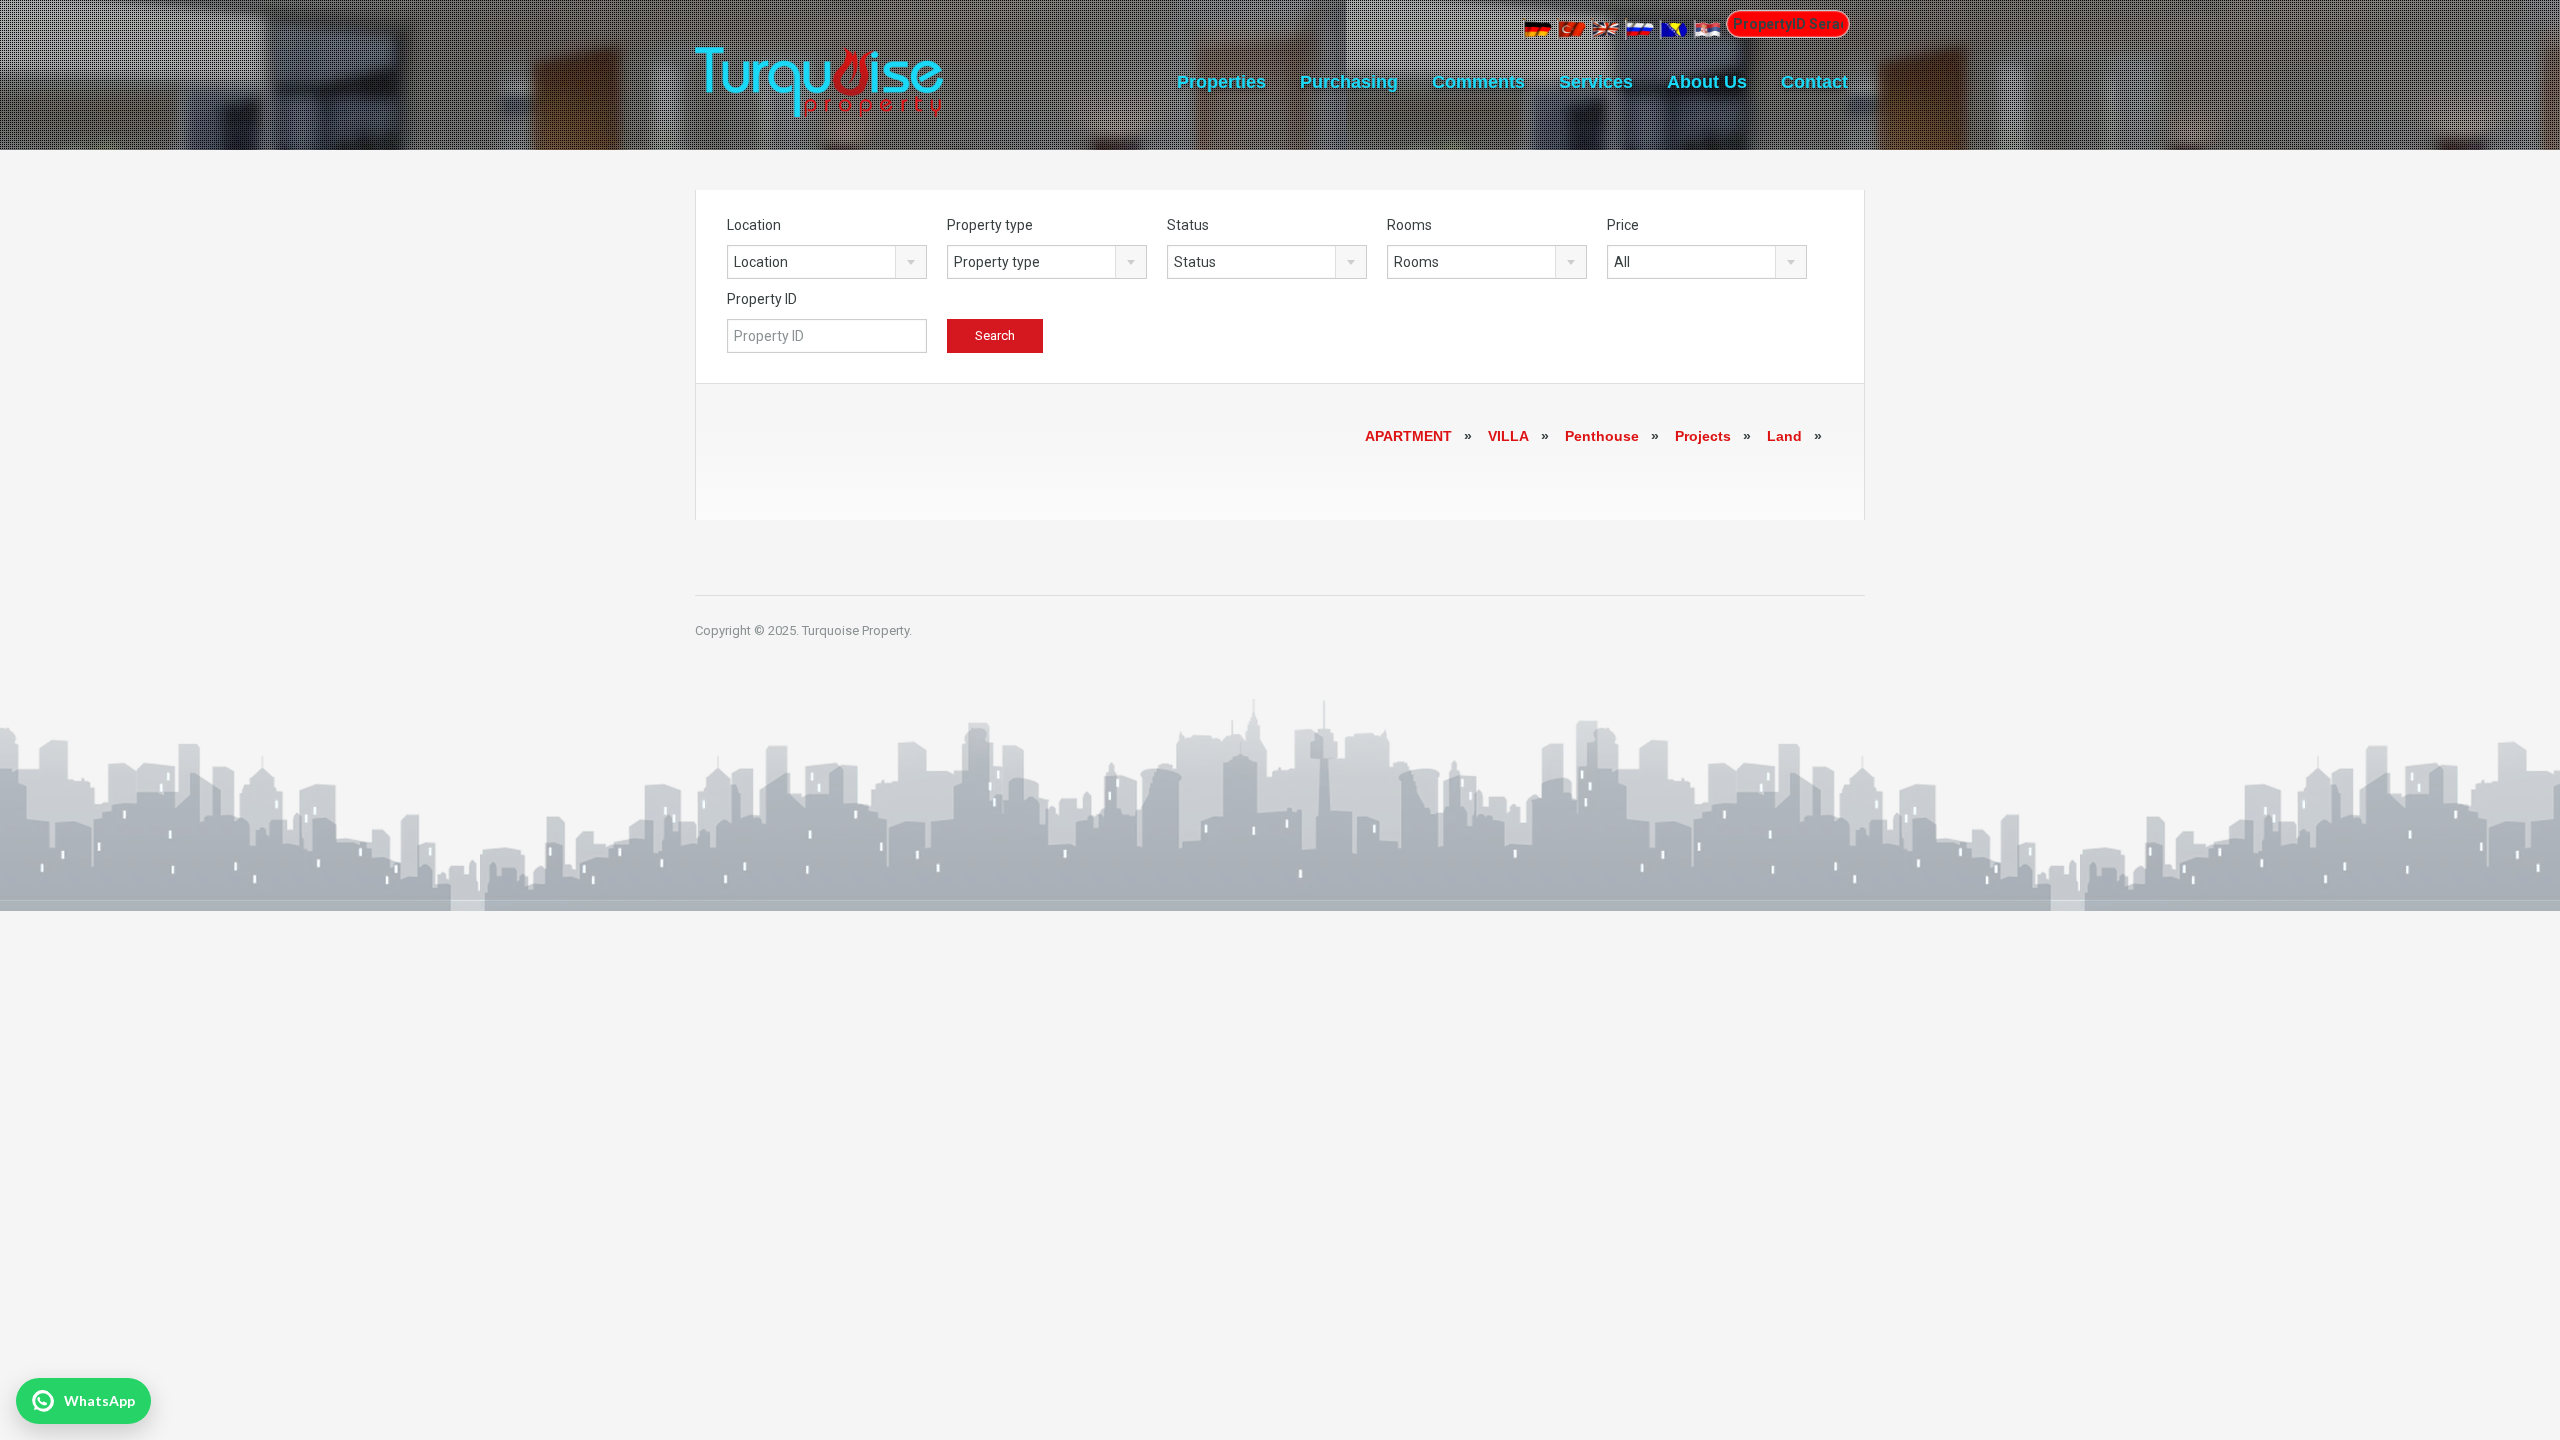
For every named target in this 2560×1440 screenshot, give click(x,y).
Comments (1478, 82)
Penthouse (1602, 436)
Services (1596, 82)
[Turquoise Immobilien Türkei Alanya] (819, 68)
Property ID (762, 299)
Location (754, 225)
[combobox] (827, 262)
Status (1188, 225)
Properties (1221, 82)
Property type (990, 225)
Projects (1703, 436)
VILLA (1508, 436)
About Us (1707, 82)
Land (1784, 436)
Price (1623, 225)
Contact (1814, 82)
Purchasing (1349, 82)
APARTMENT (1408, 436)
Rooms (1409, 225)
